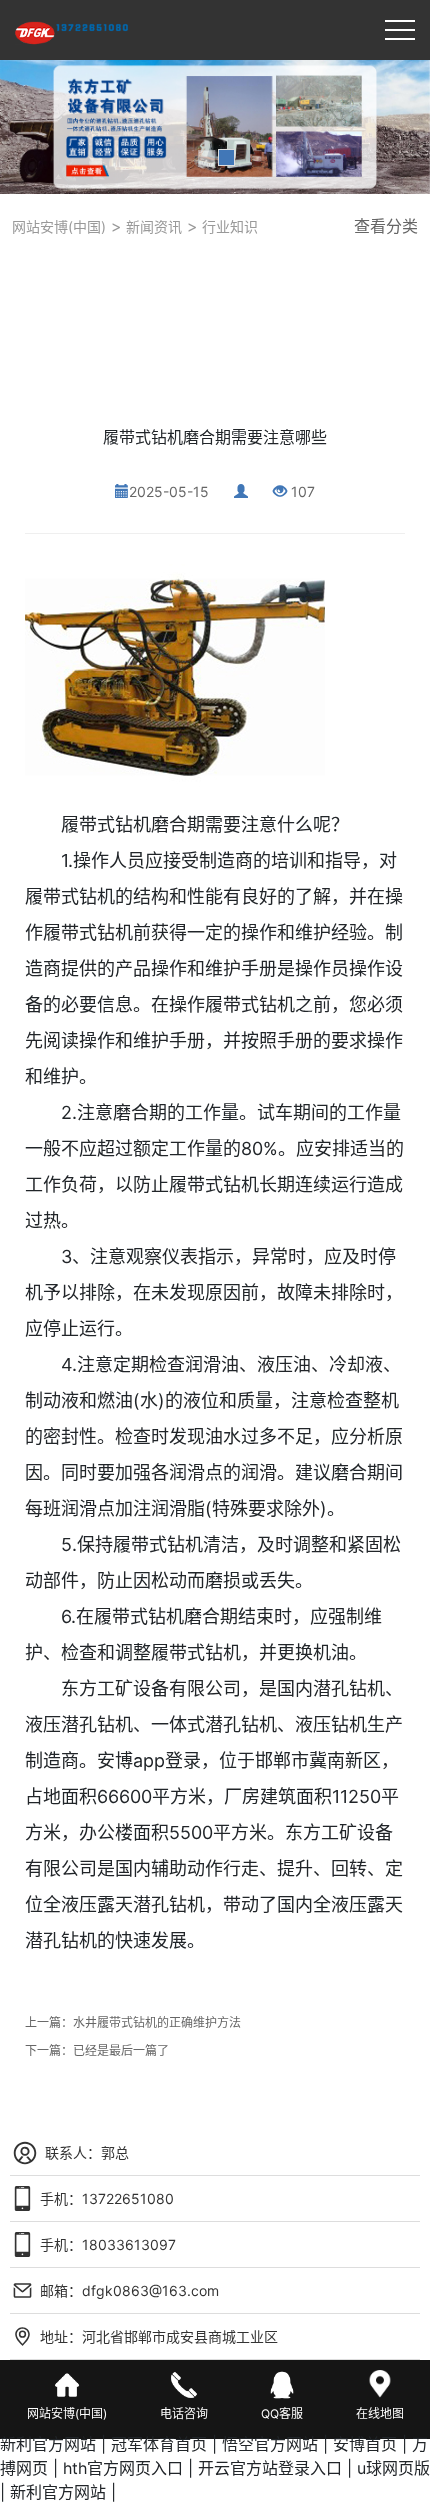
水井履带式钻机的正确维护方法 (157, 2022)
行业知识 (228, 226)
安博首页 (365, 2444)
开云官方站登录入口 (270, 2468)
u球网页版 (393, 2468)
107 (303, 491)
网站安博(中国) (59, 226)
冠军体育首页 (159, 2444)
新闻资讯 (152, 226)
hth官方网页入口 (123, 2468)
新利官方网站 (48, 2444)
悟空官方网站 (270, 2444)
